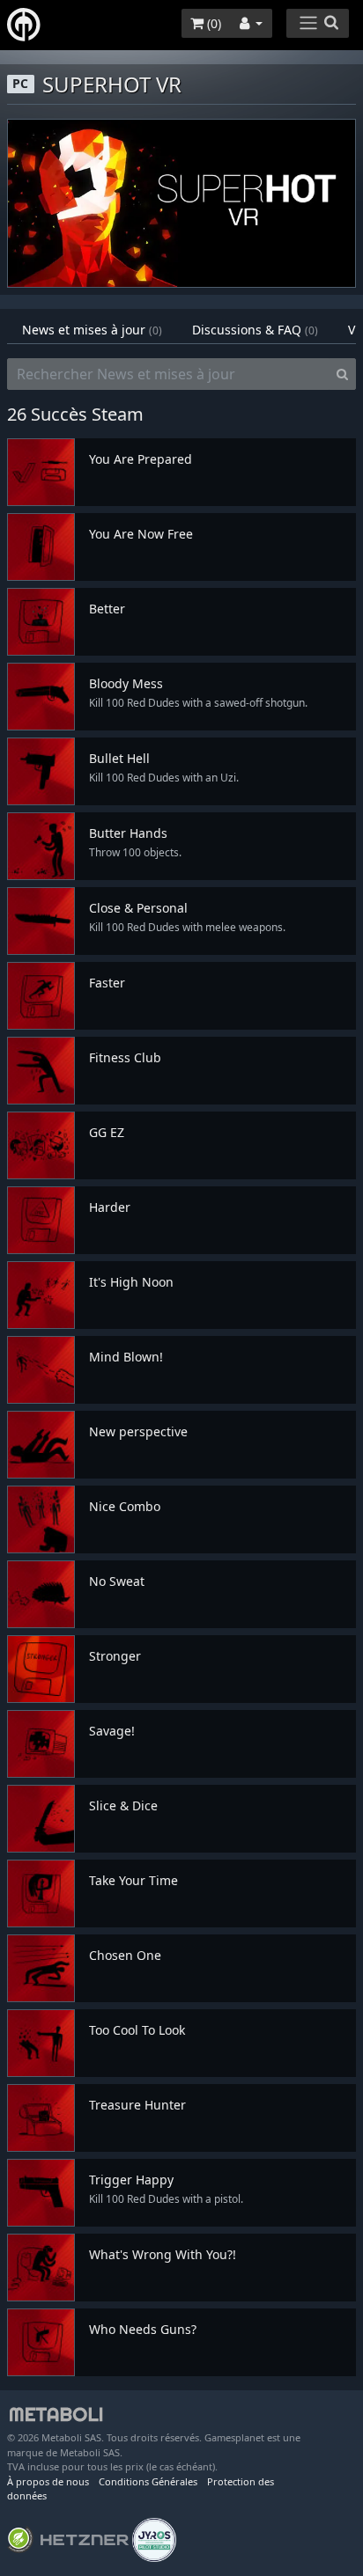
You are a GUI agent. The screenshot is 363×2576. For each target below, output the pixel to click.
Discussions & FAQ (255, 330)
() (212, 23)
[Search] (342, 374)
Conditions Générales (148, 2481)
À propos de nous (48, 2481)
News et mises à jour (92, 330)
